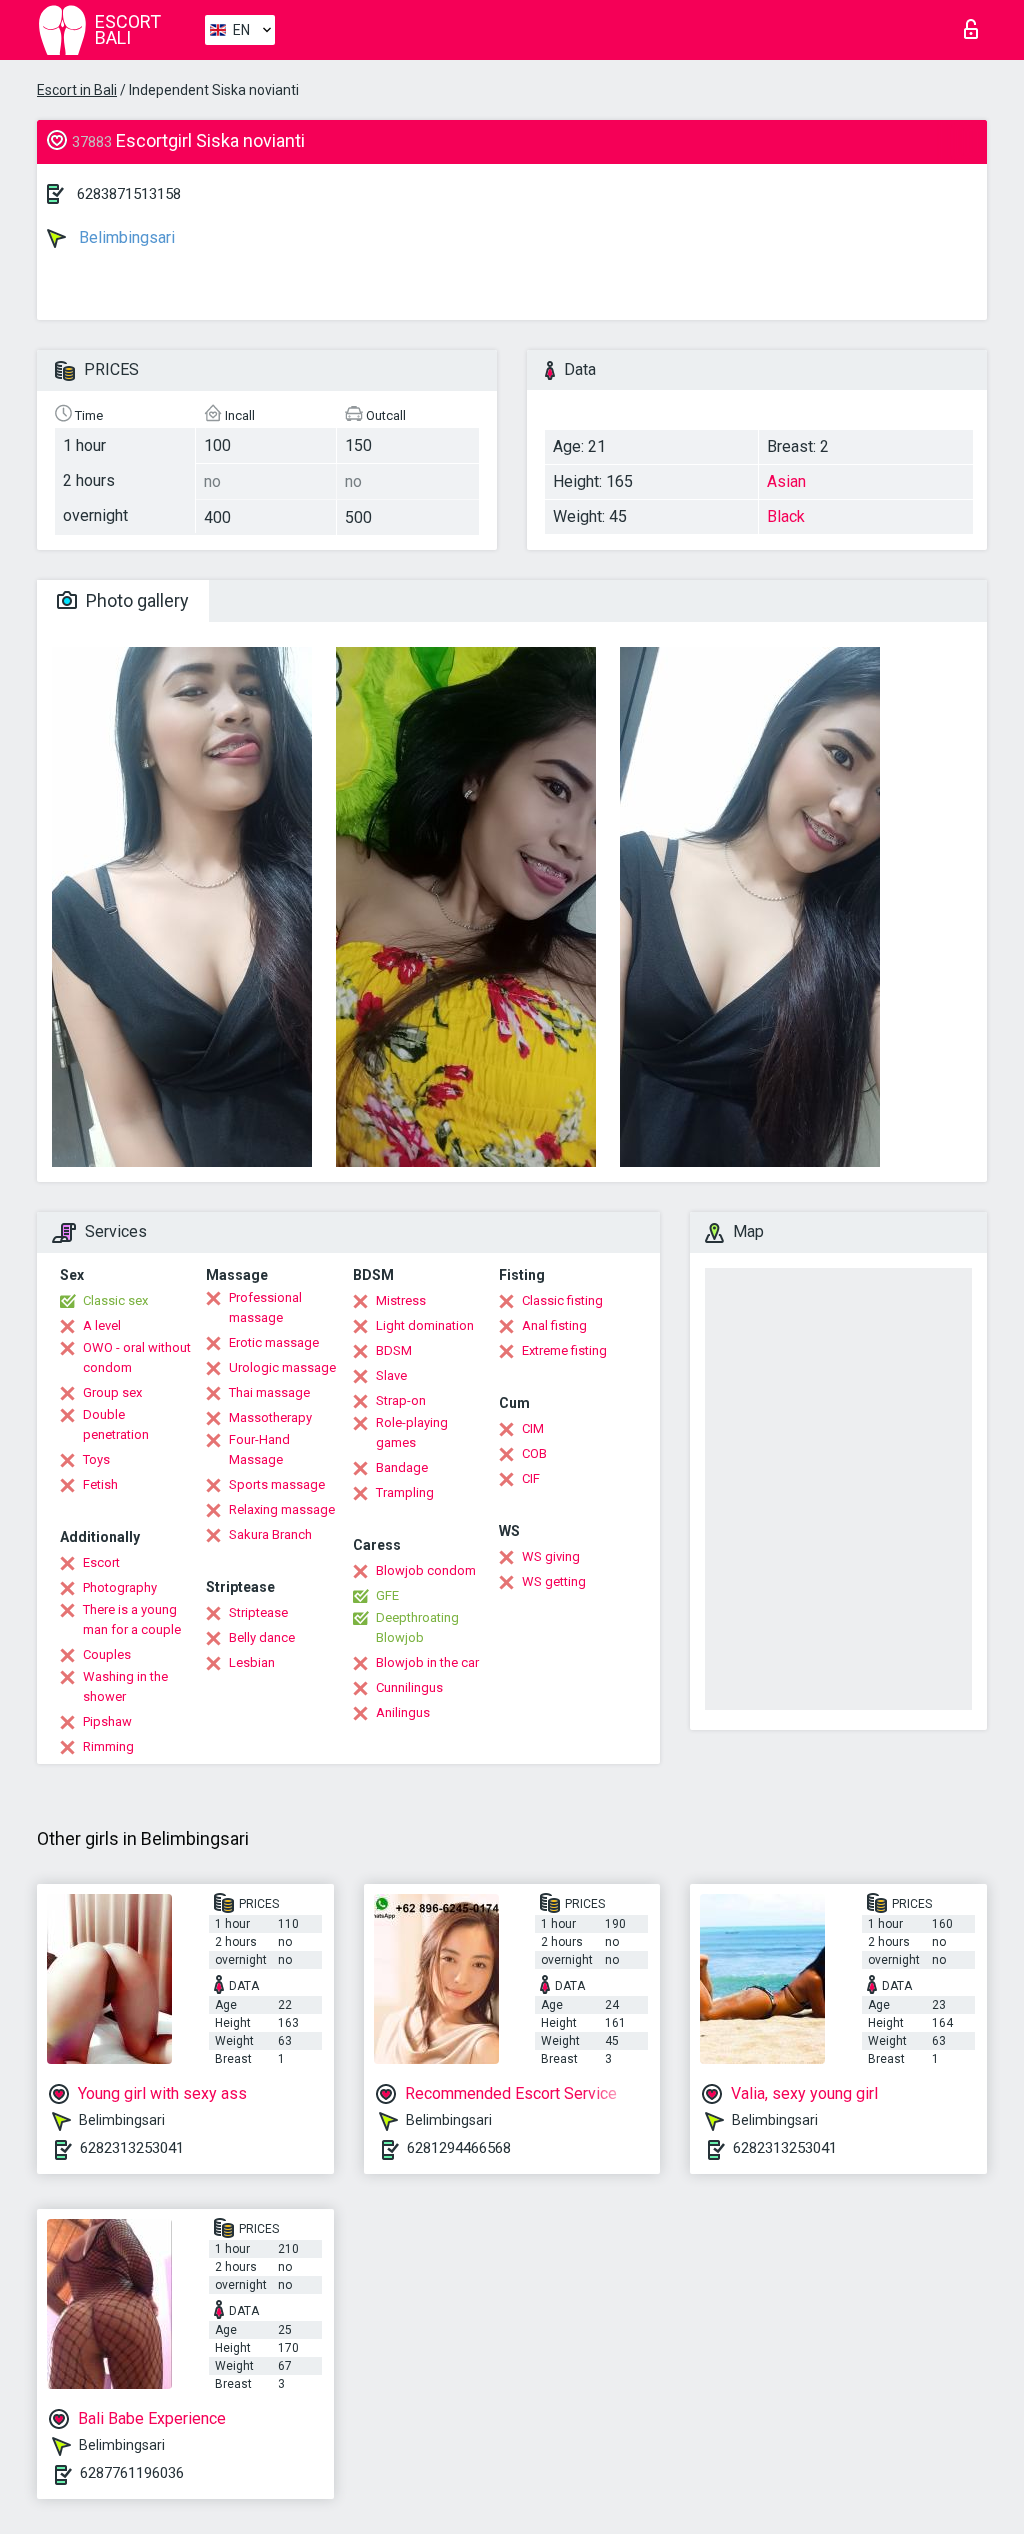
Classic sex (115, 1300)
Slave (391, 1375)
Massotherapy (270, 1417)
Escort (101, 1562)
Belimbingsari (125, 237)
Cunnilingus (409, 1687)
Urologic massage (282, 1367)
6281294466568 (459, 2148)
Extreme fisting (564, 1350)
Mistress (401, 1300)
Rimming (108, 1746)
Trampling (405, 1492)
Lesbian (252, 1662)
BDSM (394, 1350)
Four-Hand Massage (259, 1449)
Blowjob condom (426, 1570)
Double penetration (116, 1424)
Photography (120, 1587)
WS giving (551, 1556)
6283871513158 (129, 194)
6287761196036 (132, 2473)
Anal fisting (554, 1325)
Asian (786, 481)
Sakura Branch (270, 1534)
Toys (96, 1459)
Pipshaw (107, 1721)
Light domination (425, 1325)
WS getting (554, 1581)
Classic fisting (562, 1300)
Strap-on (401, 1400)
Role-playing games (412, 1432)
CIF (531, 1478)
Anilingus (403, 1712)
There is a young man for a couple (132, 1619)
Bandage (402, 1467)
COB (534, 1453)
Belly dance (262, 1637)
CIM (533, 1428)
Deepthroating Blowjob (417, 1627)
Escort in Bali (77, 90)
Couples (107, 1654)
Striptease (258, 1612)
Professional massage (265, 1307)
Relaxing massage (282, 1509)
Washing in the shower (125, 1686)
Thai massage (269, 1392)
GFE (387, 1595)
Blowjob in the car (427, 1662)
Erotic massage (274, 1342)
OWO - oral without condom (137, 1357)
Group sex (112, 1392)
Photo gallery (135, 600)
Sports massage (277, 1484)
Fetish (100, 1484)
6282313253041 (132, 2148)
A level (102, 1325)
